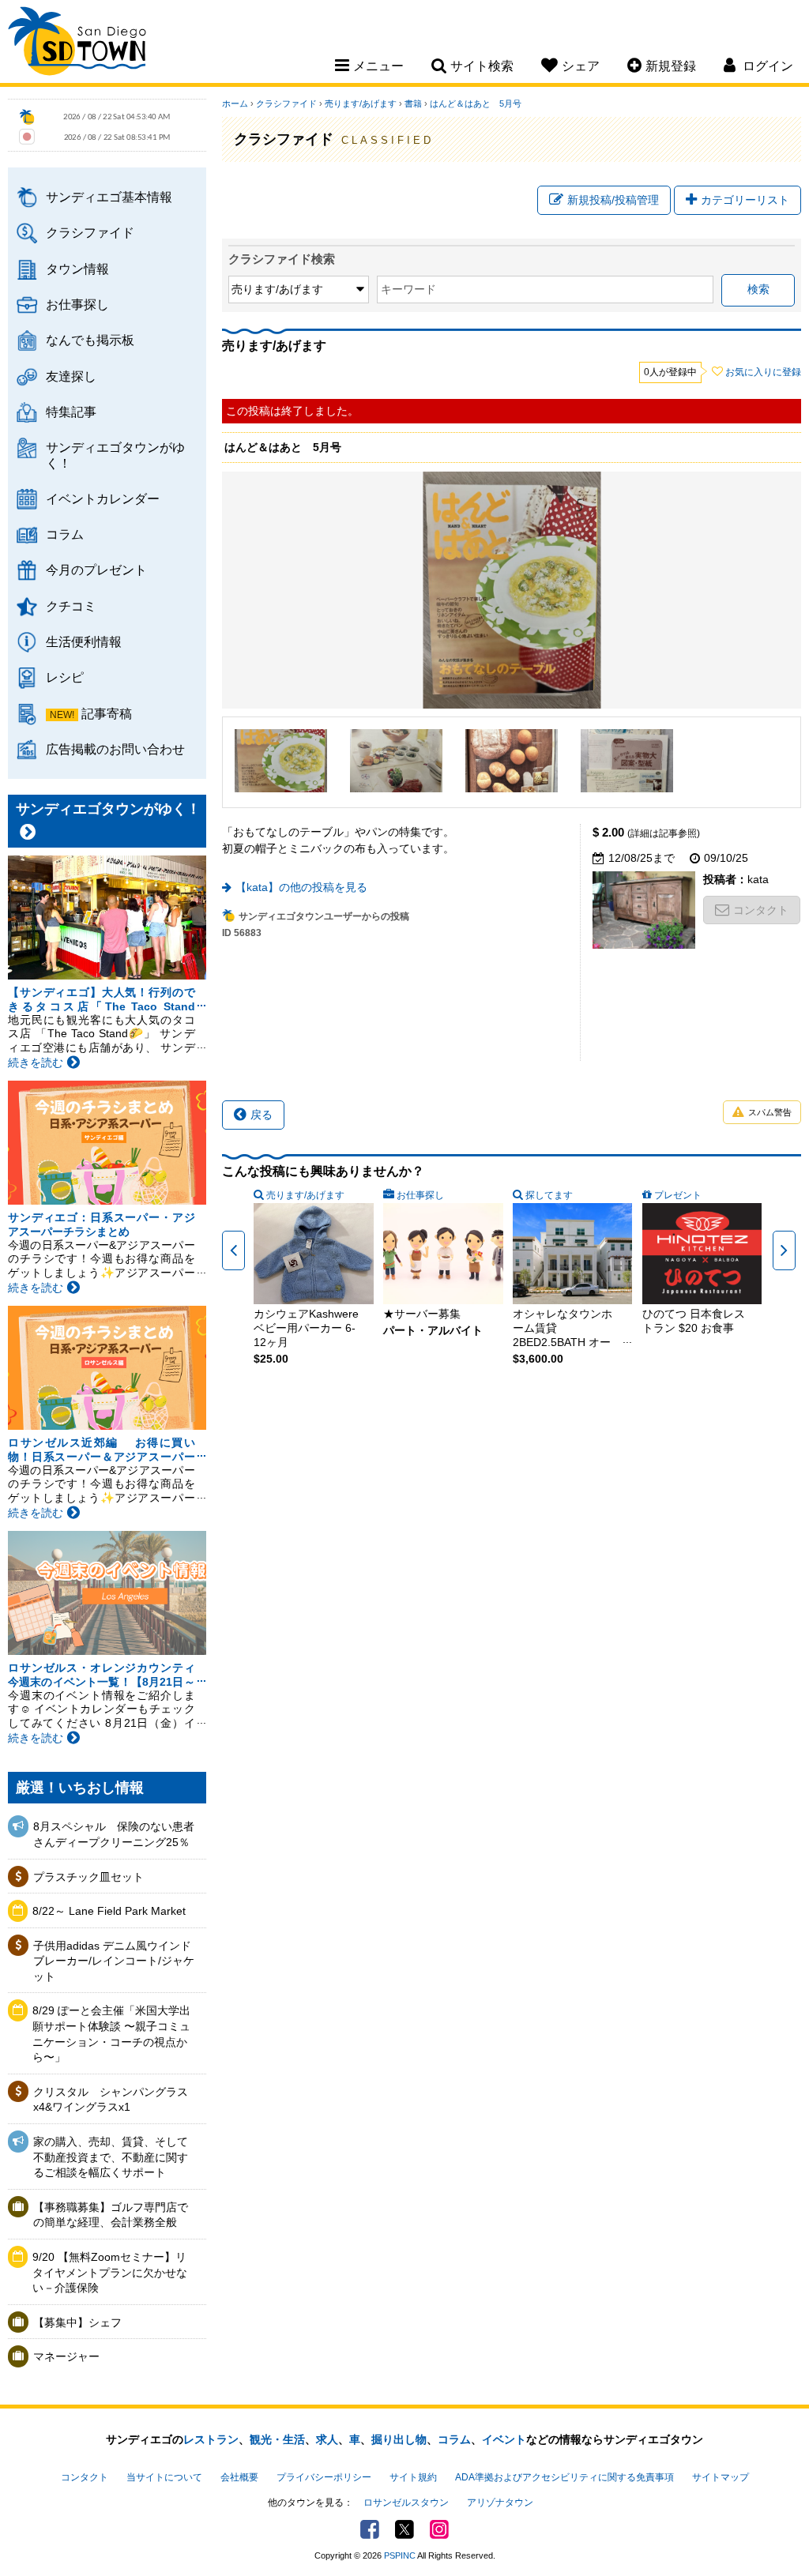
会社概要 (239, 2477)
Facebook (370, 2529)
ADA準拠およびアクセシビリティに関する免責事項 (564, 2477)
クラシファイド (90, 232)
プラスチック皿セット (88, 1877)
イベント (504, 2439)
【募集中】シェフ (77, 2322)
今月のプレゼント (96, 570)
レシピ (65, 677)
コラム (65, 534)
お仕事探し (77, 304)
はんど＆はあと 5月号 (476, 103)
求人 (327, 2439)
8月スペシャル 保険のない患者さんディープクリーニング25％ (114, 1834)
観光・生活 (277, 2439)
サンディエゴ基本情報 (109, 197)
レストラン (211, 2439)
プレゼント (678, 1195)
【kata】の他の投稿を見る (301, 887)
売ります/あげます (361, 103)
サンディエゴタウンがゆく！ (115, 455)
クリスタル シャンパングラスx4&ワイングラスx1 (111, 2100)
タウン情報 (77, 269)
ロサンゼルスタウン (406, 2503)
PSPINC (400, 2555)
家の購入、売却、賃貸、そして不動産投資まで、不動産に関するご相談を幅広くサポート (111, 2157)
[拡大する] (281, 761)
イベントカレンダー (103, 498)
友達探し (71, 376)
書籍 (413, 103)
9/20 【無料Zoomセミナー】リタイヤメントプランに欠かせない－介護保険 (110, 2272)
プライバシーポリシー (324, 2477)
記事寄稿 (107, 713)
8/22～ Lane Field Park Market (109, 1911)
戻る (262, 1115)
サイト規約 (413, 2477)
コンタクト (761, 910)
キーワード (408, 289)
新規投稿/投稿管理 (613, 200)
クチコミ (71, 606)
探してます (549, 1195)
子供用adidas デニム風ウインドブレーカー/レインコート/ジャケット (114, 1961)
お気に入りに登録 (763, 372)
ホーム (235, 103)
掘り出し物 (399, 2439)
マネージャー (66, 2356)
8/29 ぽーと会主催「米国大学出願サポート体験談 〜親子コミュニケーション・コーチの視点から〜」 (111, 2034)
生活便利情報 (84, 641)
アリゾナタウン (500, 2503)
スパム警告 (770, 1112)
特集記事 (71, 412)
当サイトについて (164, 2477)
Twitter (404, 2529)
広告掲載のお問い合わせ (115, 749)
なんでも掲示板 (90, 340)
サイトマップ (721, 2477)
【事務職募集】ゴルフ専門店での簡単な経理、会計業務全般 (111, 2215)
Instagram (439, 2529)
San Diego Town (77, 43)
